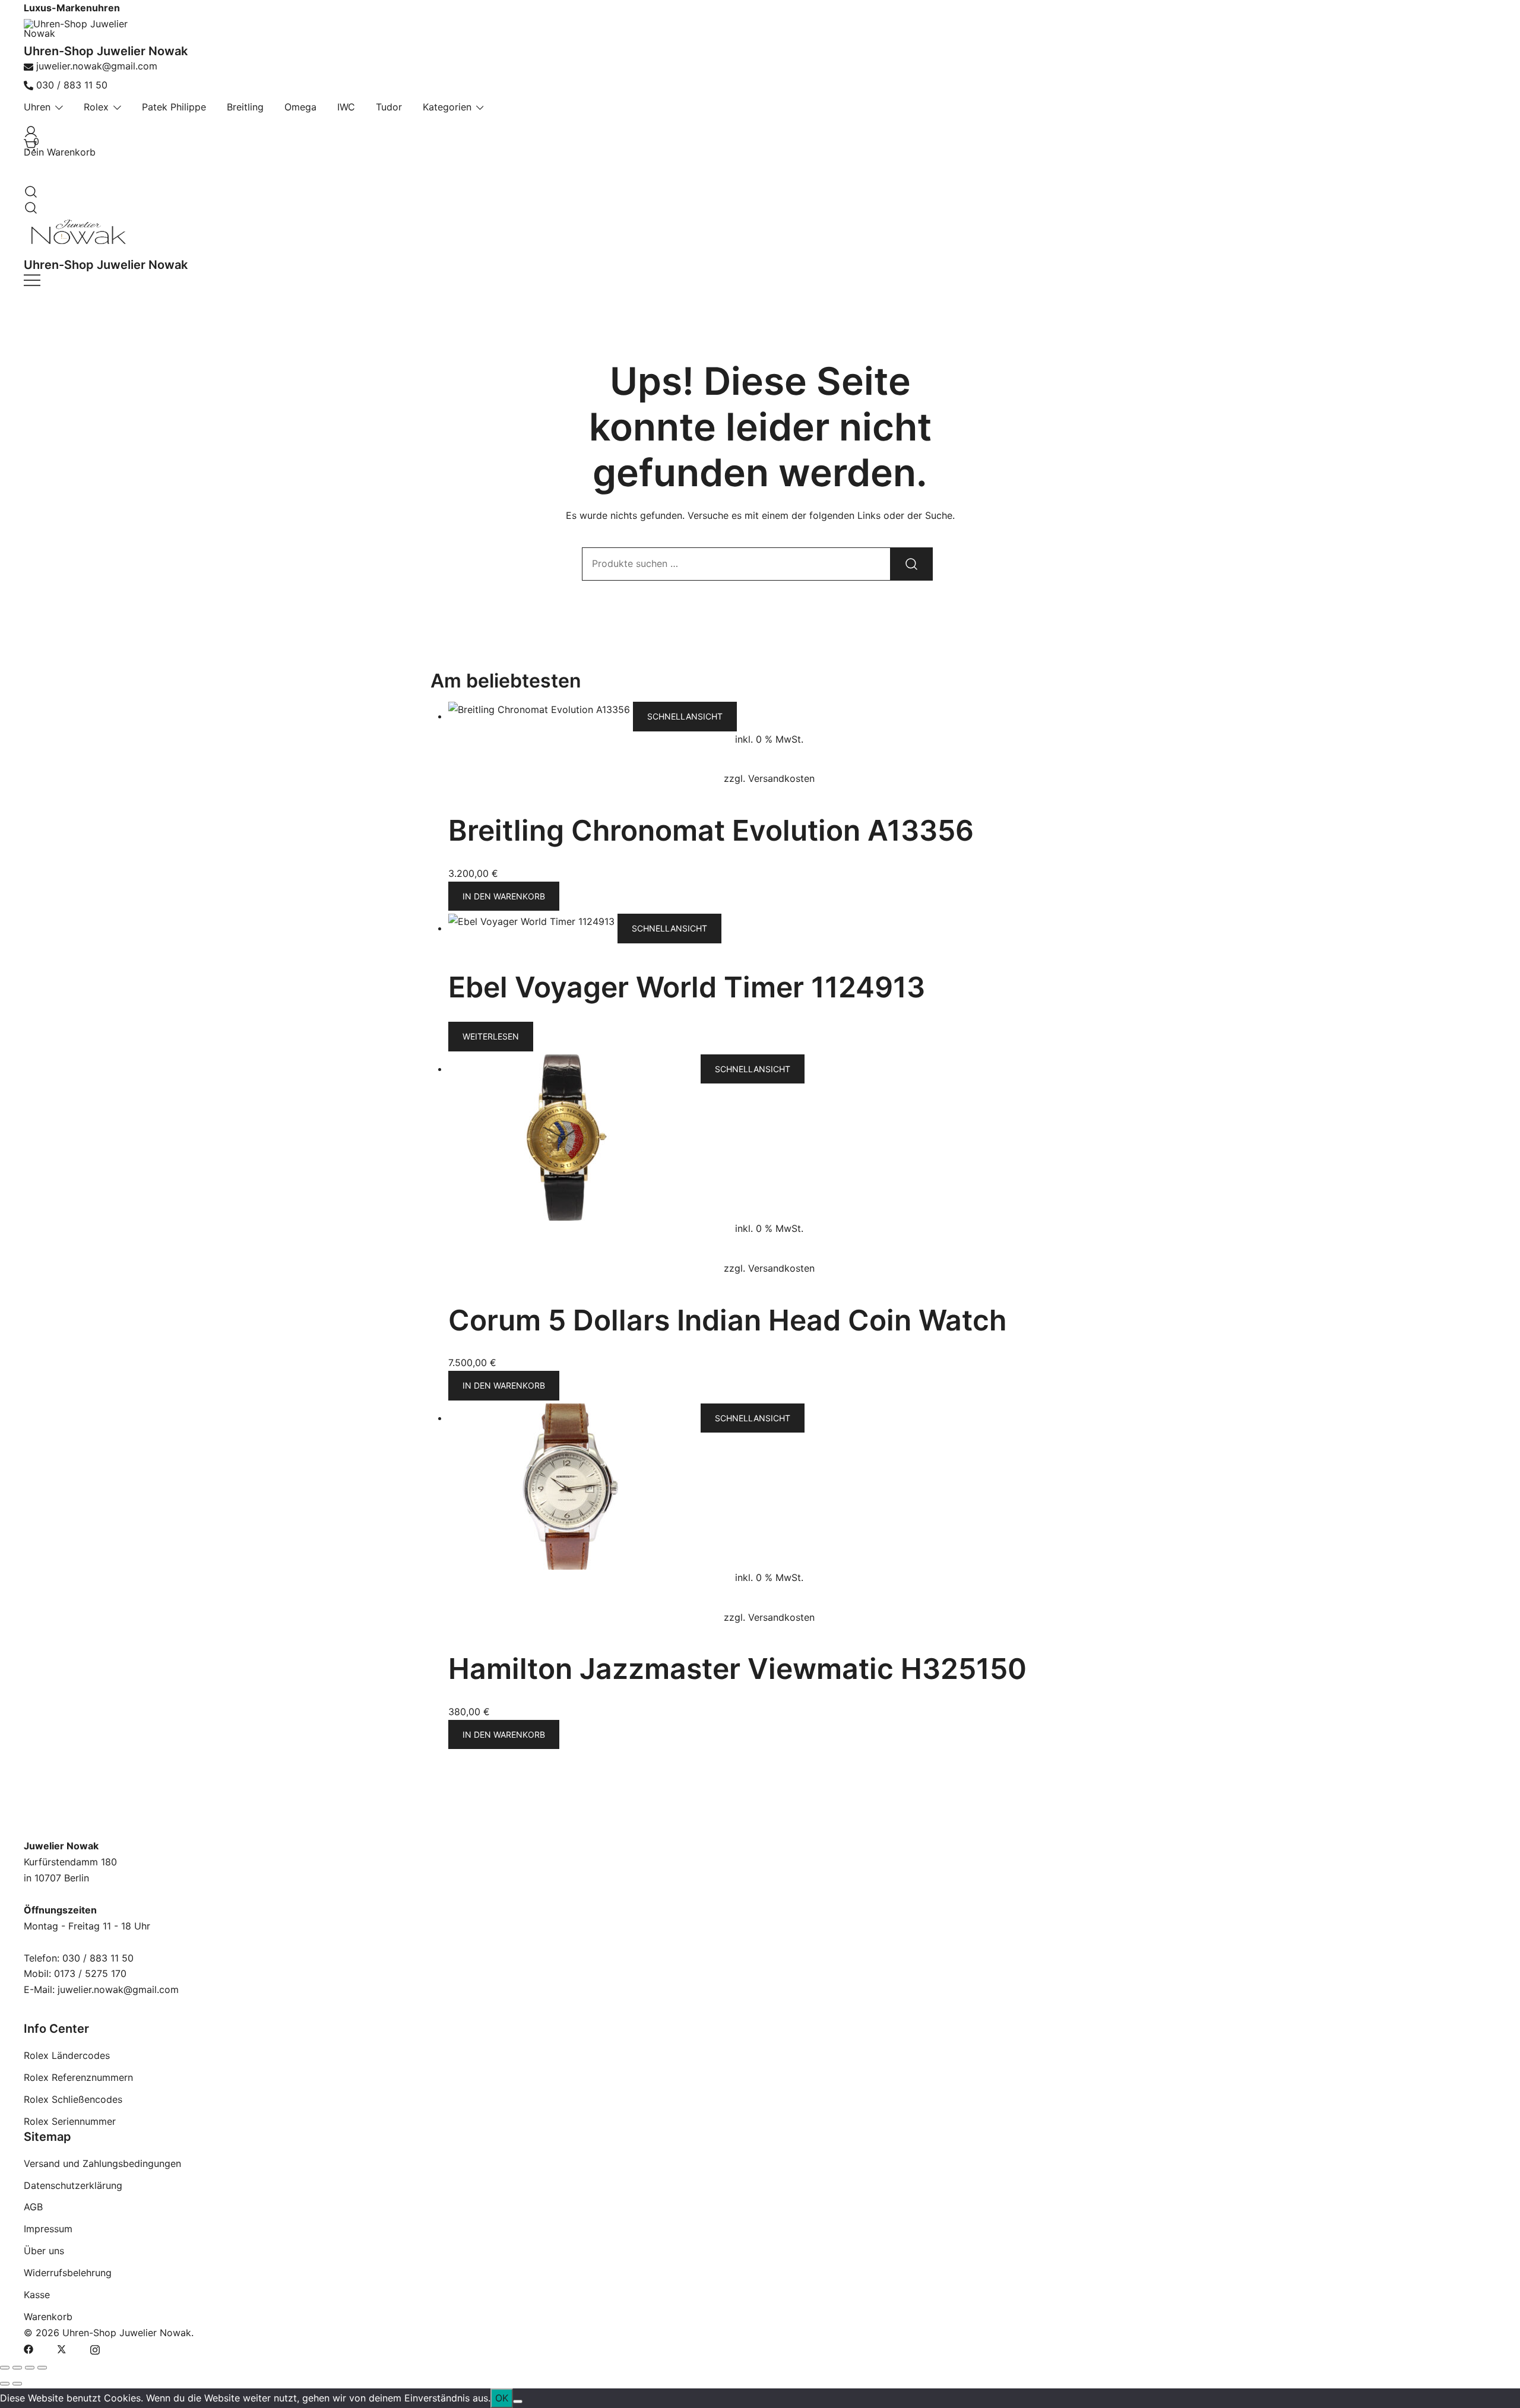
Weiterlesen (491, 1036)
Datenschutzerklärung (73, 2185)
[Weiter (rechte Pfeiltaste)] (17, 2384)
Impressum (48, 2229)
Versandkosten (781, 778)
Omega (300, 107)
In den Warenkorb (504, 896)
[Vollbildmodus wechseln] (17, 2368)
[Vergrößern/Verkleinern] (5, 2368)
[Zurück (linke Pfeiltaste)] (5, 2384)
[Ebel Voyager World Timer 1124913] (533, 928)
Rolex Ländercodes (67, 2055)
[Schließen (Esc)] (42, 2368)
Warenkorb (48, 2317)
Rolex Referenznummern (78, 2077)
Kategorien (447, 107)
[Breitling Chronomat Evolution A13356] (541, 716)
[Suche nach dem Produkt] (911, 564)
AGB (33, 2207)
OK (502, 2398)
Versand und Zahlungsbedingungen (102, 2163)
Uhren (37, 107)
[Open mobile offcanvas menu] (32, 280)
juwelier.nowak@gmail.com (97, 66)
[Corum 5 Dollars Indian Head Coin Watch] (574, 1069)
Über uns (44, 2251)
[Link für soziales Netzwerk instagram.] (95, 2349)
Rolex (96, 107)
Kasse (37, 2295)
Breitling (245, 107)
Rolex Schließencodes (73, 2099)
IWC (346, 107)
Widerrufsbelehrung (68, 2273)
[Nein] (518, 2401)
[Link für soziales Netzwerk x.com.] (62, 2349)
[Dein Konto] (28, 129)
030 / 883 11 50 (72, 85)
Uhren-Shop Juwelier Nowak (106, 51)
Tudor (389, 107)
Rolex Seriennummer (70, 2121)
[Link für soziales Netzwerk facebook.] (28, 2349)
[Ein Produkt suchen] (28, 188)
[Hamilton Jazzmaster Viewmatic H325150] (574, 1418)
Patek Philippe (174, 107)
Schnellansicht (685, 716)
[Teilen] (30, 2368)
